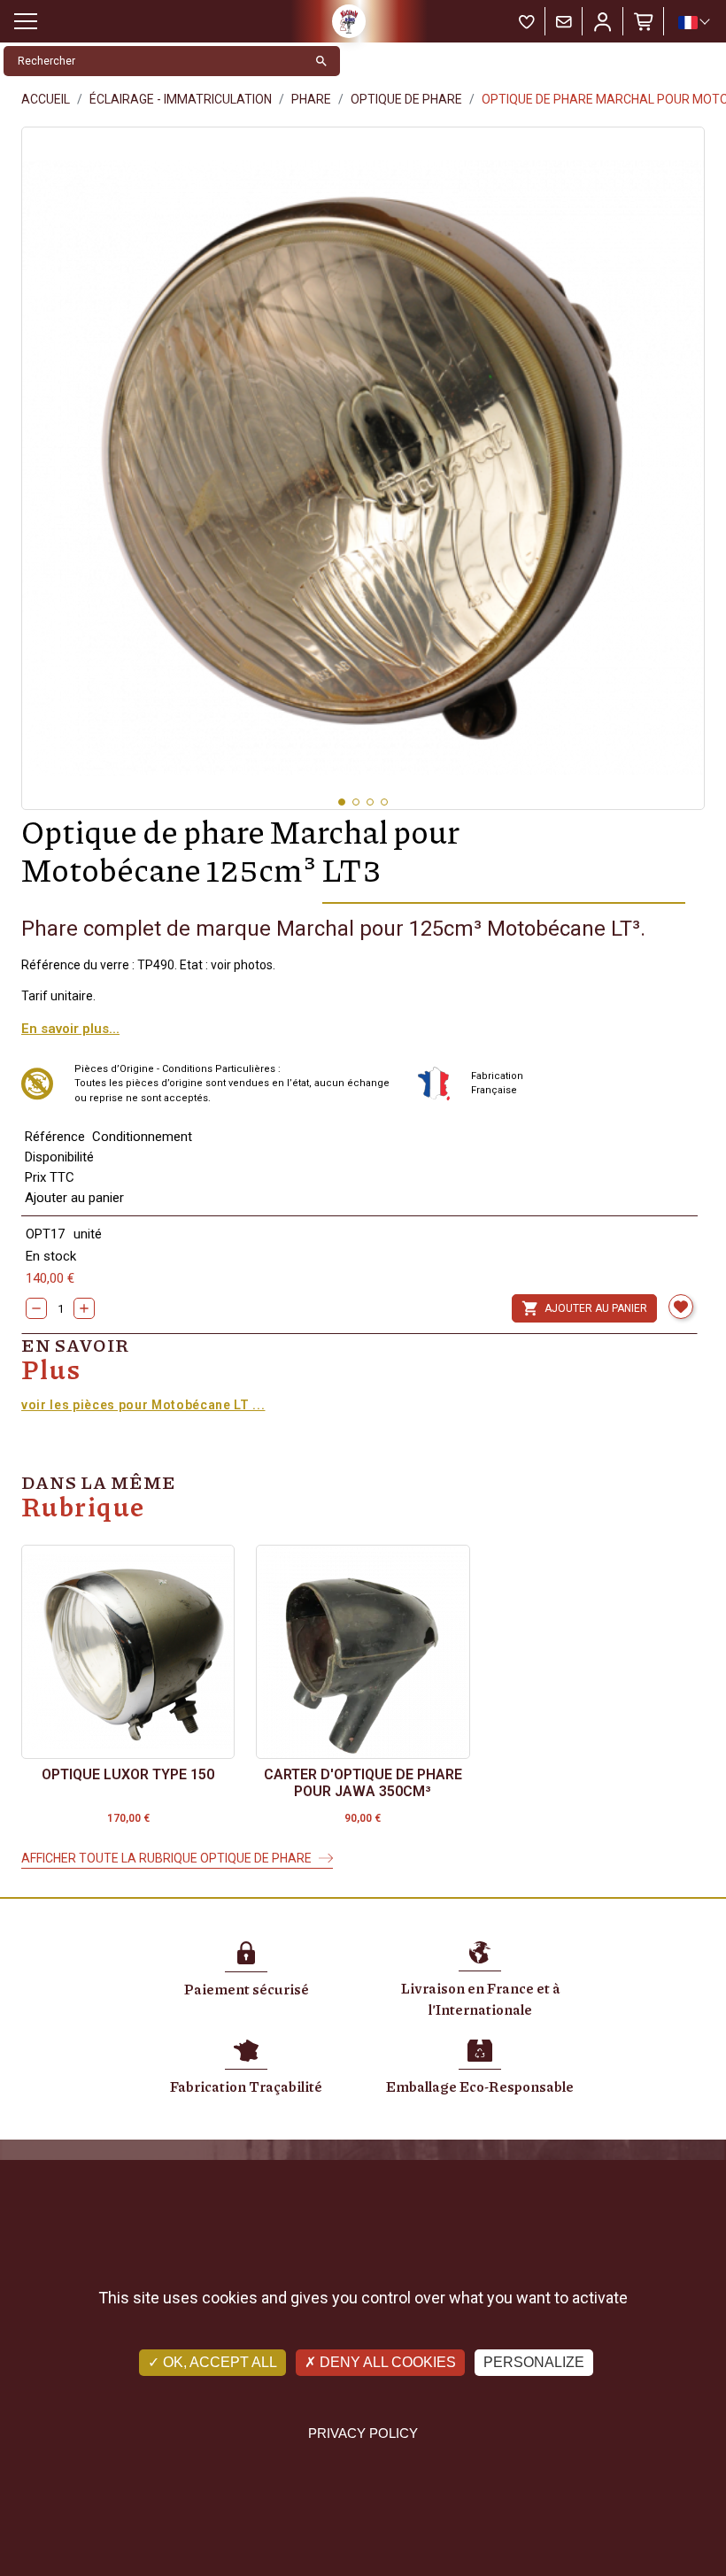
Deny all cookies (386, 2362)
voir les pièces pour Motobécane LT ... (143, 1405)
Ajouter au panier (584, 1308)
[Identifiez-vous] (603, 21)
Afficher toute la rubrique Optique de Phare (166, 1858)
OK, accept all (218, 2362)
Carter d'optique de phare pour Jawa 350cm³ (363, 1783)
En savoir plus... (70, 1029)
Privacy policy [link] (363, 2433)
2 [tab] (356, 802)
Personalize (534, 2362)
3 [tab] (370, 802)
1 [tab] (342, 802)
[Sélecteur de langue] (693, 22)
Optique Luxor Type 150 (128, 1774)
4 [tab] (384, 802)
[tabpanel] (363, 468)
